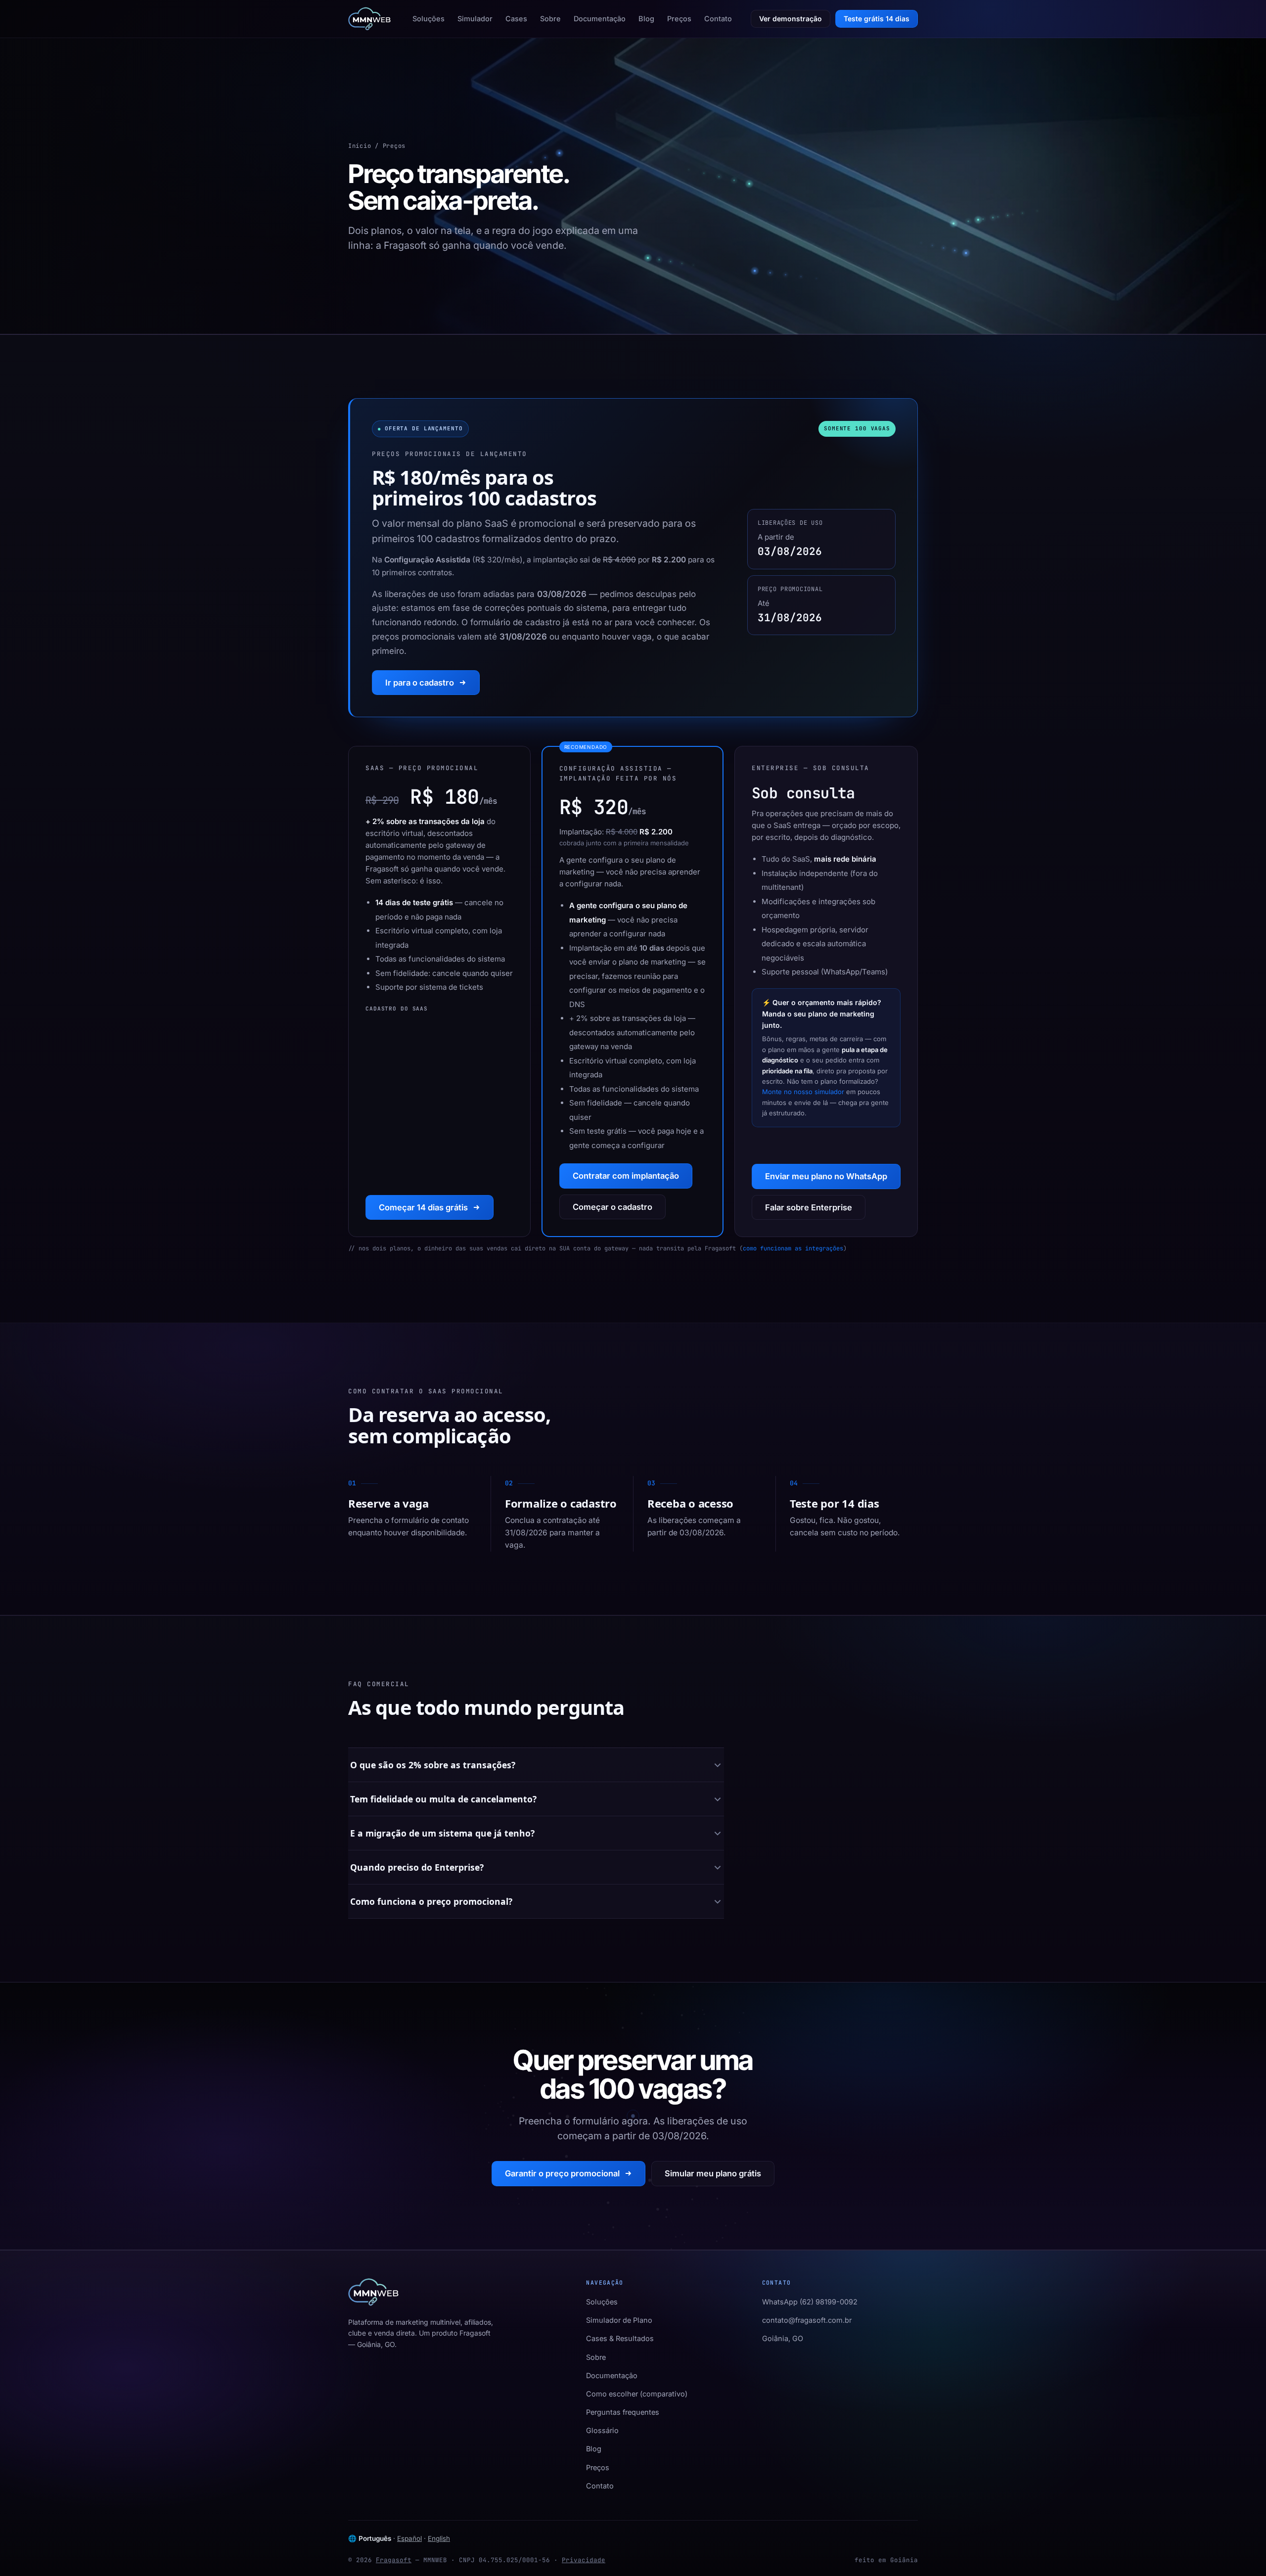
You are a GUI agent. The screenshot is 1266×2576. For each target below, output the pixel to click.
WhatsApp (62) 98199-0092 (810, 2302)
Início (360, 146)
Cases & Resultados (620, 2338)
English (439, 2538)
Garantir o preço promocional (562, 2173)
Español (409, 2538)
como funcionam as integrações (793, 1248)
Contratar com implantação (626, 1176)
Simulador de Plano (619, 2320)
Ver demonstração (791, 19)
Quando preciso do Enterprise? (417, 1867)
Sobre (550, 19)
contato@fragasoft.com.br (807, 2320)
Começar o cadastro (612, 1207)
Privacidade (584, 2560)
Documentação (600, 19)
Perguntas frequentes (623, 2412)
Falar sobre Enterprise (809, 1207)
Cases (516, 19)
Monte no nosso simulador (803, 1092)
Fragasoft (394, 2560)
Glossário (602, 2430)
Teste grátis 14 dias (877, 19)
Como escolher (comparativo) (637, 2394)
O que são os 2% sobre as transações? (433, 1765)
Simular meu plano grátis (713, 2173)
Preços (679, 19)
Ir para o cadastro (420, 683)
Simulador (475, 19)
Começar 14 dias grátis (423, 1207)
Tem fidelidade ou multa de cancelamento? (443, 1799)
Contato (718, 19)
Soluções (429, 19)
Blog (646, 19)
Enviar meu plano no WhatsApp (826, 1176)
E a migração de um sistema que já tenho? (442, 1833)
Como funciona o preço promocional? (431, 1901)
